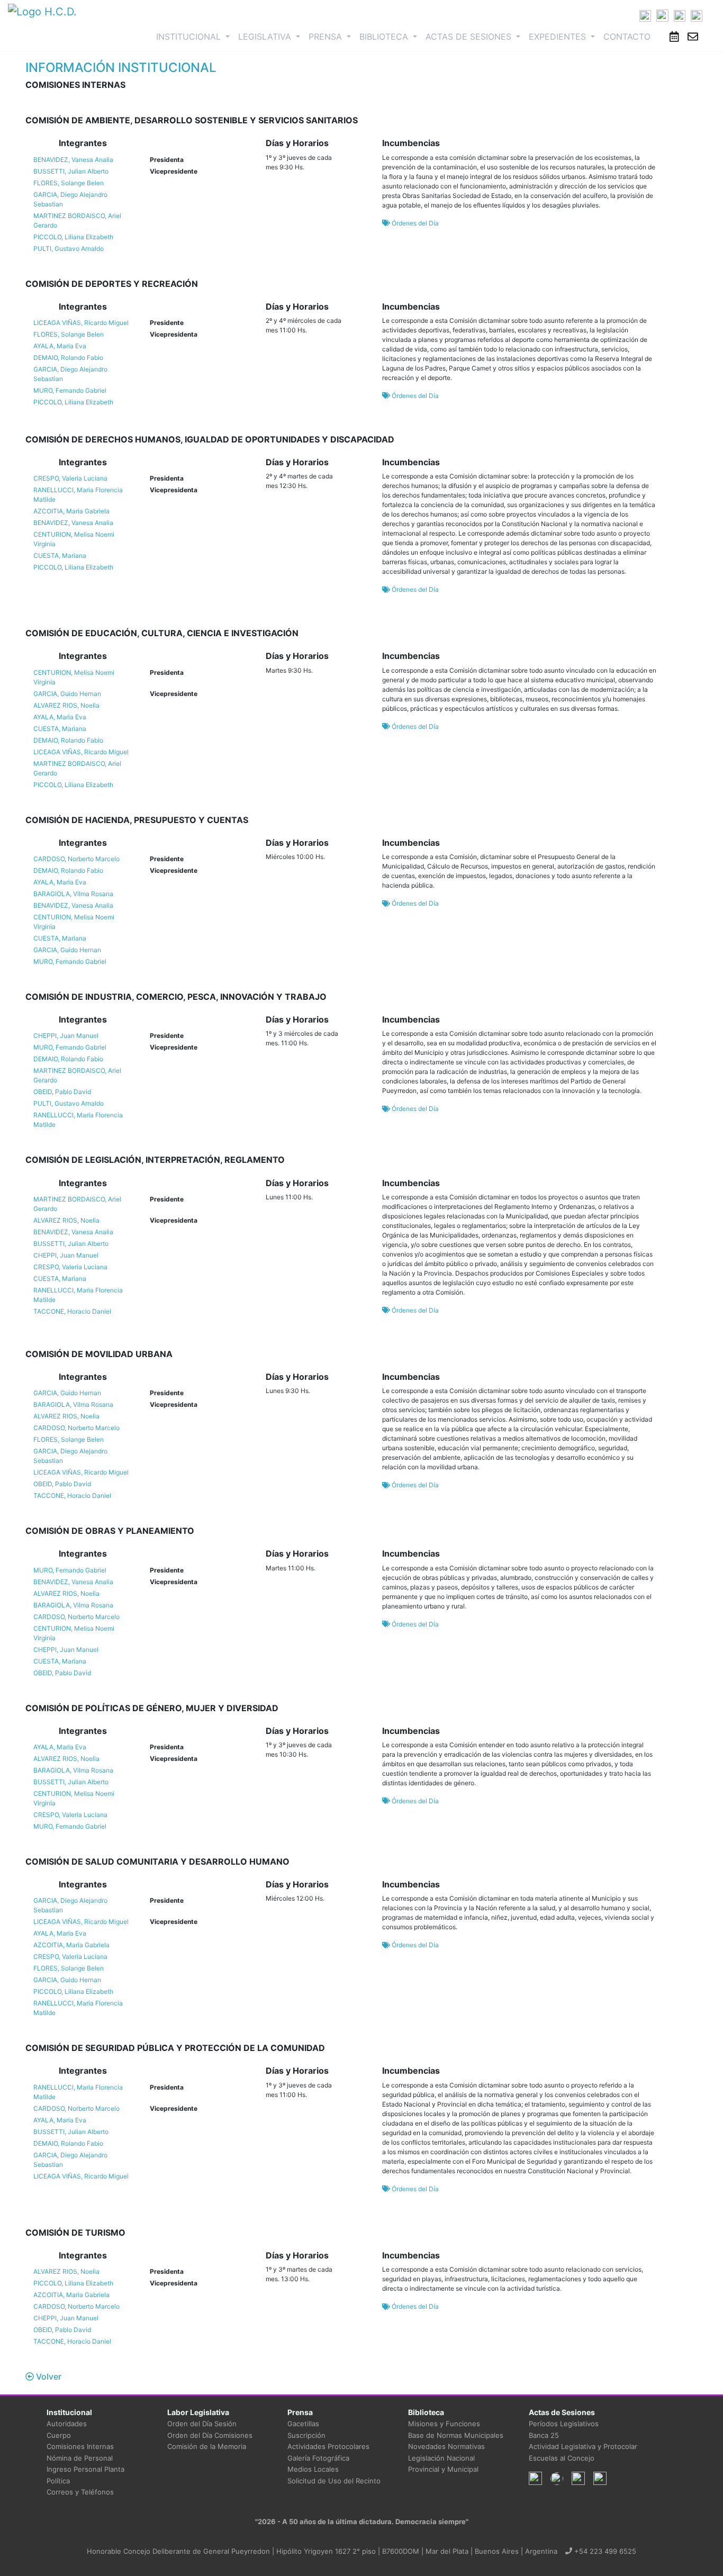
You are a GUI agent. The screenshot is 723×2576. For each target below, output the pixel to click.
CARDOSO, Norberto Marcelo (76, 859)
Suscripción (306, 2435)
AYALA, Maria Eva (60, 346)
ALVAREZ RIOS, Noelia (66, 705)
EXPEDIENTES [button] (559, 37)
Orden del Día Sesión (202, 2424)
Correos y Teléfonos (80, 2492)
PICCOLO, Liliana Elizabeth (73, 237)
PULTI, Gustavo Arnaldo (69, 248)
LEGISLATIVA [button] (266, 37)
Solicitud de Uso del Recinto (334, 2481)
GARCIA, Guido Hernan (67, 694)
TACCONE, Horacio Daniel (72, 1311)
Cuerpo (59, 2435)
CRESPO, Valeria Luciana (70, 478)
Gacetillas (303, 2424)
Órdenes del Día (414, 223)
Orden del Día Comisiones (210, 2435)
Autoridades (67, 2424)
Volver (48, 2376)
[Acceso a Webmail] (693, 37)
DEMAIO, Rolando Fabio (68, 358)
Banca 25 (544, 2435)
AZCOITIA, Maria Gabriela (71, 511)
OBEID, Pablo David (62, 1092)
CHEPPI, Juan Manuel (66, 1036)
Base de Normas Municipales (456, 2435)
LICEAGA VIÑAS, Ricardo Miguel (81, 323)
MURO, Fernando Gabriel (70, 390)
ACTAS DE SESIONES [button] (470, 37)
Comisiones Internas (80, 2446)
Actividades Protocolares (328, 2446)
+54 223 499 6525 (604, 2551)
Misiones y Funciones (444, 2424)
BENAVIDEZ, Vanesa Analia (73, 160)
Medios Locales (313, 2469)
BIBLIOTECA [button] (385, 37)
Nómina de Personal (80, 2458)
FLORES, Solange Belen (69, 183)
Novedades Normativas (446, 2446)
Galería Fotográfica (318, 2458)
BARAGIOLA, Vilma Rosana (73, 894)
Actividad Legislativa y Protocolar (583, 2446)
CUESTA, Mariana (60, 555)
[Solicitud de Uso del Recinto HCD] (674, 37)
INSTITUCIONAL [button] (195, 36)
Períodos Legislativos (564, 2424)
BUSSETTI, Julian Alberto (71, 171)
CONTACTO (627, 37)
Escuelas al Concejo (562, 2458)
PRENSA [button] (327, 37)
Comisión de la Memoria (207, 2446)
